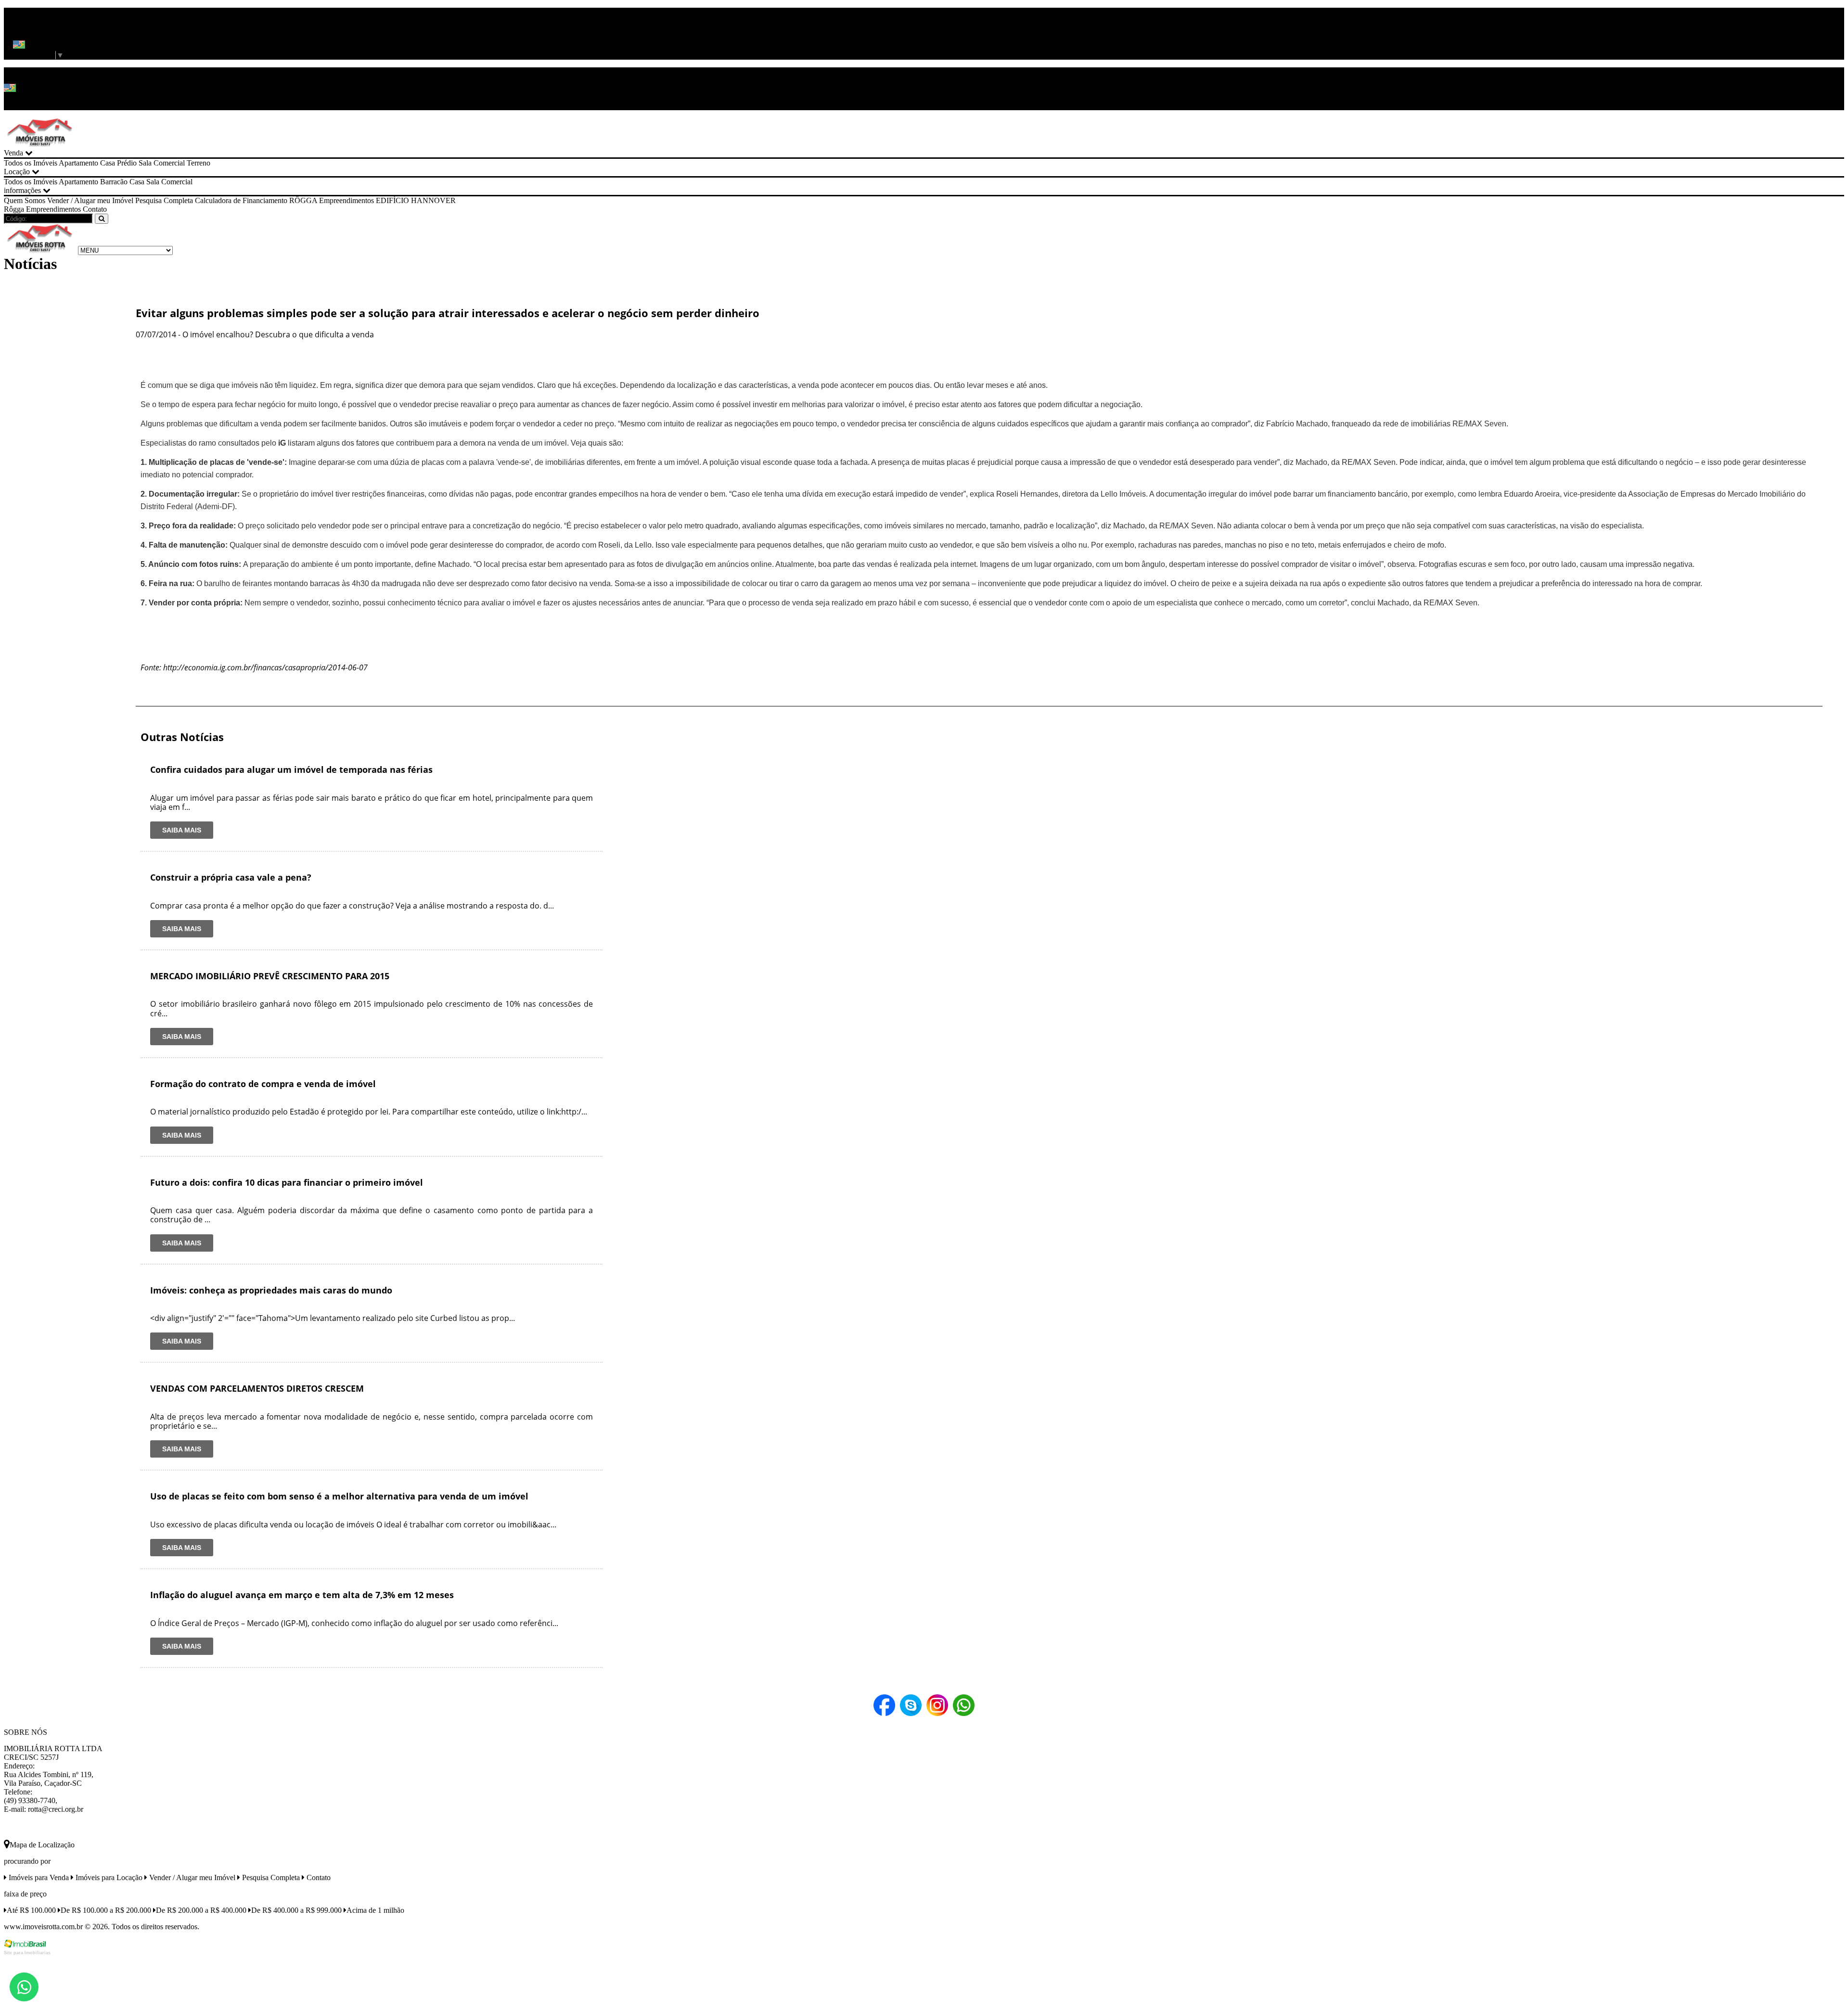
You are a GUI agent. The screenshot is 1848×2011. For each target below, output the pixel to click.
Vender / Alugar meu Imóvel (90, 200)
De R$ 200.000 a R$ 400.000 (201, 1910)
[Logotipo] (40, 250)
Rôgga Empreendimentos (42, 209)
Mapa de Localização (42, 1845)
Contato (95, 209)
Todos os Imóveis (31, 163)
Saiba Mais (182, 830)
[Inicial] (40, 144)
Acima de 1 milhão (375, 1910)
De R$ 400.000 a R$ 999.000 (296, 1910)
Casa (108, 163)
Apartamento (78, 163)
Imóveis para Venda (38, 1877)
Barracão (114, 182)
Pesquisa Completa (164, 200)
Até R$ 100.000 (31, 1910)
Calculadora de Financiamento (241, 200)
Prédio (127, 163)
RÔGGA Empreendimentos (332, 200)
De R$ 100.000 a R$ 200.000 (106, 1910)
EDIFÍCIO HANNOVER (416, 200)
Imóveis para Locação (108, 1877)
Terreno (199, 163)
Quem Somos (25, 200)
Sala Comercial (162, 163)
